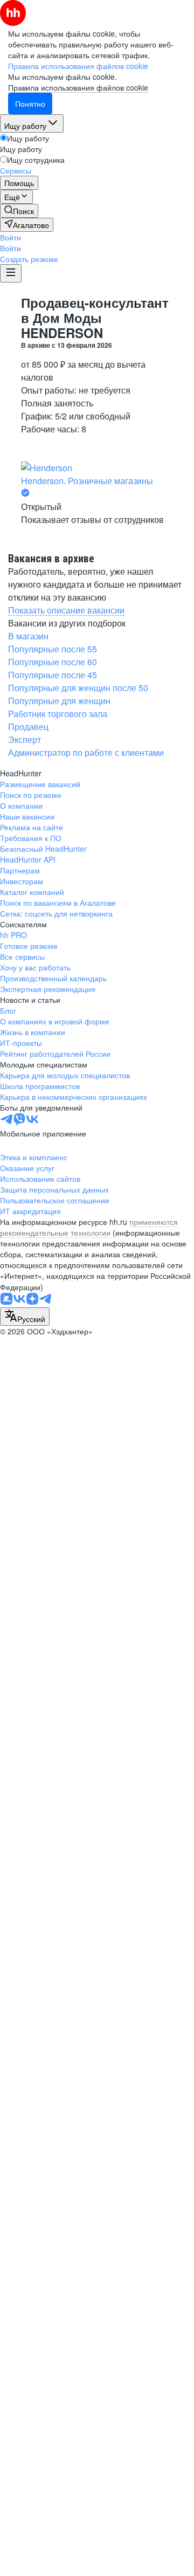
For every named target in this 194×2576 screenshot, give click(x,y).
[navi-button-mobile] (11, 273)
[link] (19, 211)
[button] (11, 237)
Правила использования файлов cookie (78, 87)
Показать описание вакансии (66, 610)
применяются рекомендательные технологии (89, 1227)
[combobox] (25, 1317)
